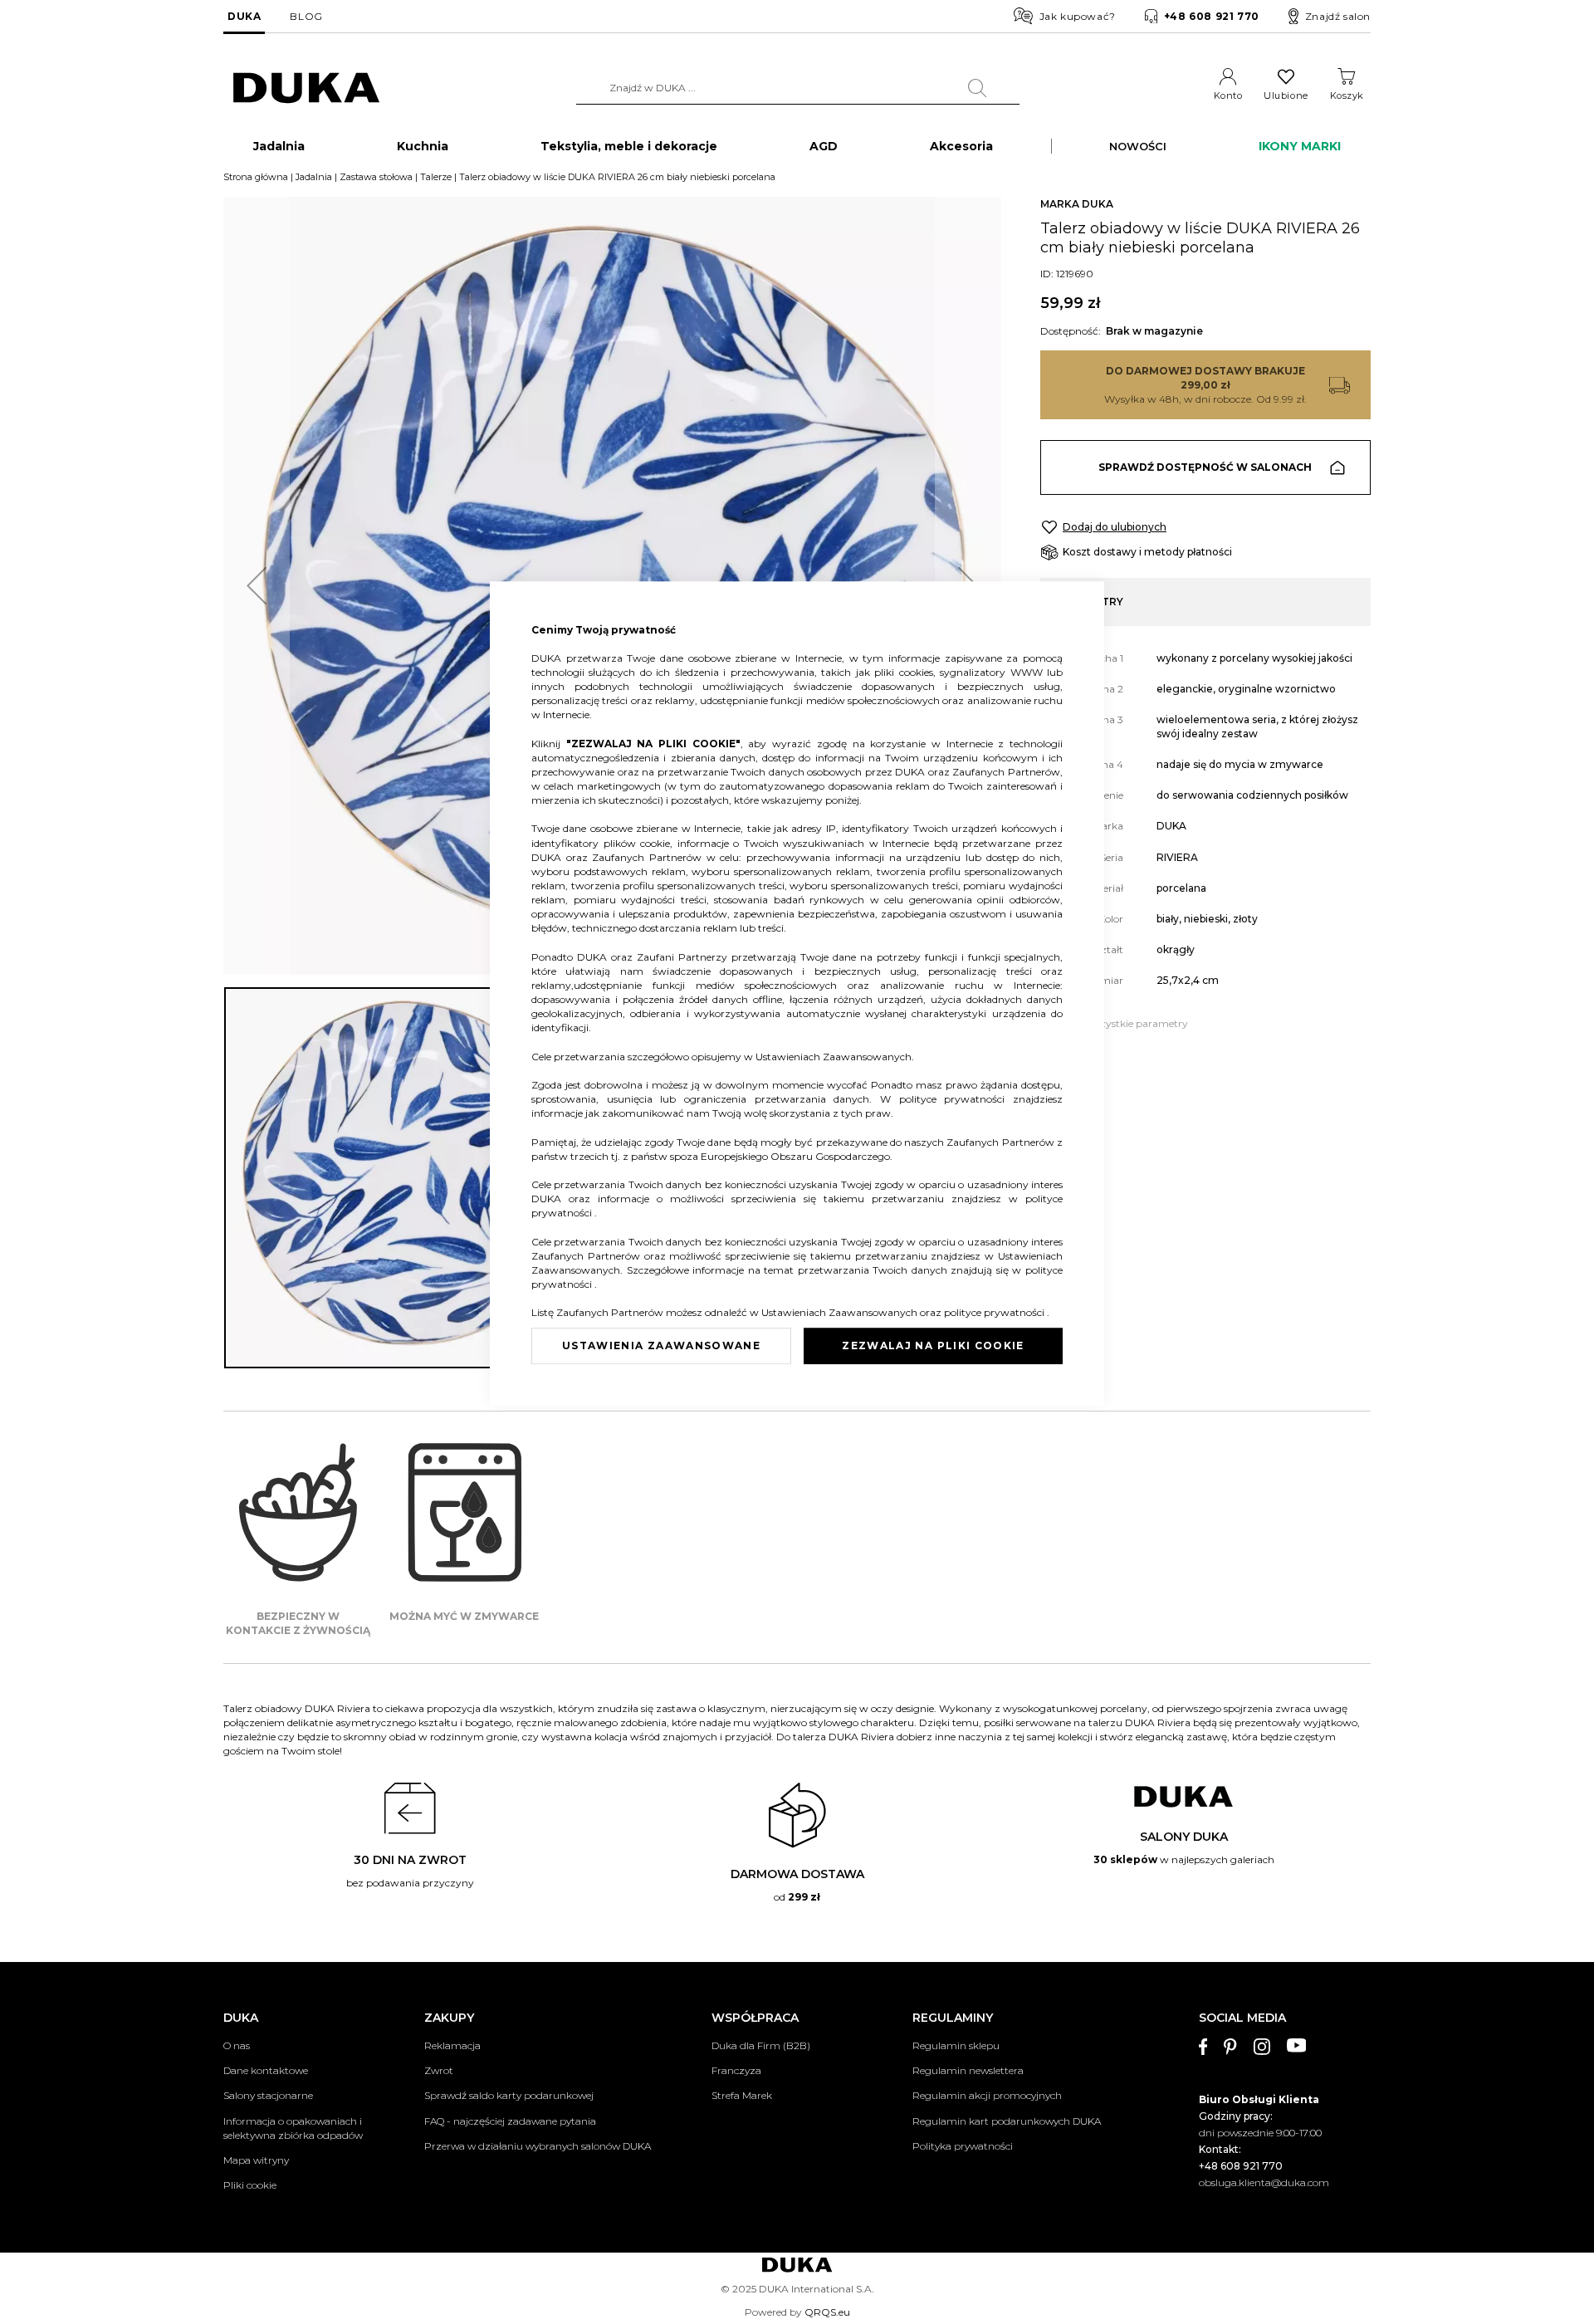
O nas (237, 2045)
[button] (257, 586)
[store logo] (306, 88)
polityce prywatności (956, 1099)
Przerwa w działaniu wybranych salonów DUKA (538, 2146)
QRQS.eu (827, 2312)
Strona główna (256, 177)
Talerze (436, 177)
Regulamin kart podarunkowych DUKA (1007, 2121)
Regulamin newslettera (968, 2070)
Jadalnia (314, 177)
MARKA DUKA (1077, 204)
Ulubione (1286, 95)
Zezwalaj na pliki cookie (933, 1345)
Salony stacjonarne (268, 2095)
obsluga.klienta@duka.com (1264, 2182)
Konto (1228, 95)
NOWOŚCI (1138, 146)
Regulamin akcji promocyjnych (987, 2095)
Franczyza (736, 2070)
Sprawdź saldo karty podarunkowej (509, 2095)
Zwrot (439, 2070)
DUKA (244, 16)
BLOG (306, 16)
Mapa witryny (256, 2160)
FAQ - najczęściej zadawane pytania (510, 2121)
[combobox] (798, 88)
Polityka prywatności (963, 2146)
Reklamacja (452, 2045)
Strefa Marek (742, 2095)
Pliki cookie (250, 2185)
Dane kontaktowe (266, 2070)
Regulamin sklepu (956, 2045)
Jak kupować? (1078, 16)
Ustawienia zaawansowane (661, 1345)
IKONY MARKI (1300, 146)
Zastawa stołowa (376, 177)
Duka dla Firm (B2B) (761, 2045)
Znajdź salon (1338, 16)
